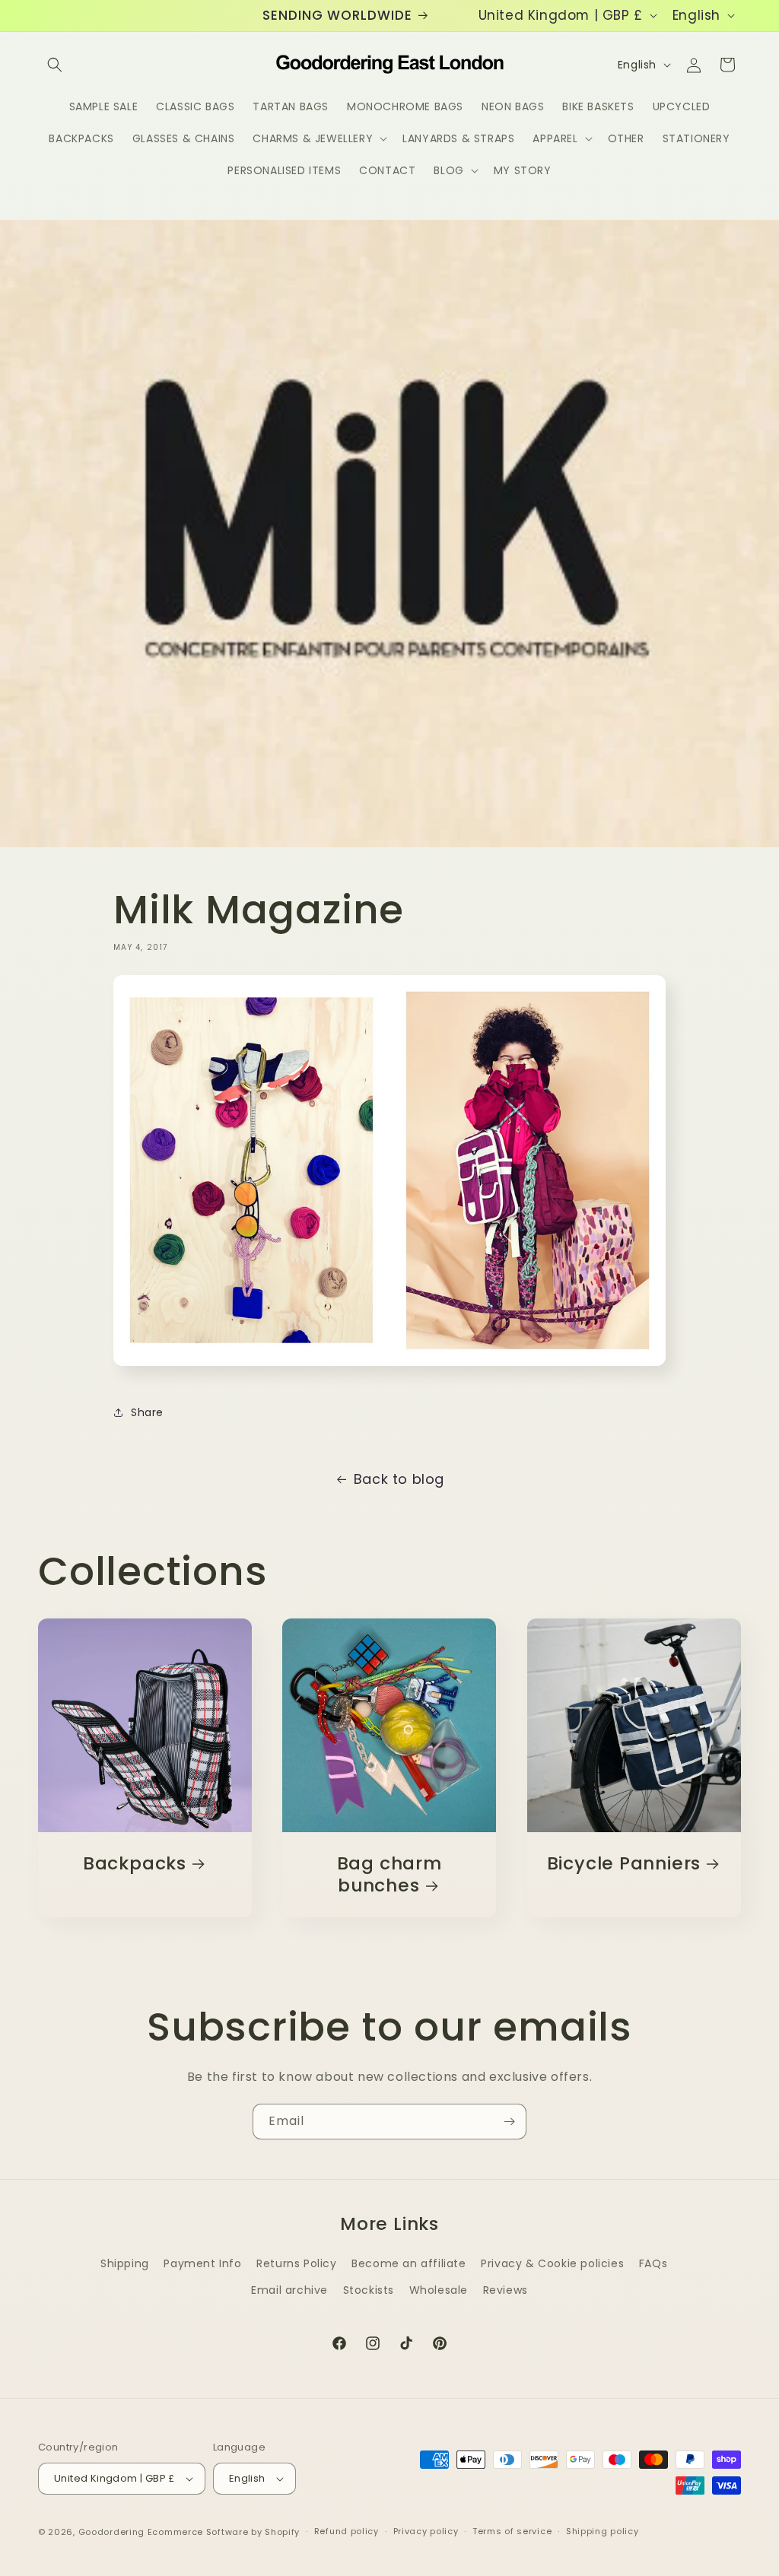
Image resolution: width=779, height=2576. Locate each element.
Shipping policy (603, 2531)
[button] (55, 65)
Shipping (125, 2263)
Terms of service (512, 2531)
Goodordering (111, 2532)
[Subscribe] (509, 2122)
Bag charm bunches (389, 1875)
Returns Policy (296, 2263)
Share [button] (147, 1412)
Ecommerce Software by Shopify (224, 2532)
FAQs (653, 2263)
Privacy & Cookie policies (552, 2263)
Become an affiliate (409, 2263)
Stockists (369, 2290)
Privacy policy (426, 2531)
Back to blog (399, 1479)
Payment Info (202, 2263)
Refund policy (347, 2531)
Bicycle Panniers (623, 1864)
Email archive (289, 2290)
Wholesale (439, 2290)
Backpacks (135, 1864)
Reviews (506, 2290)
